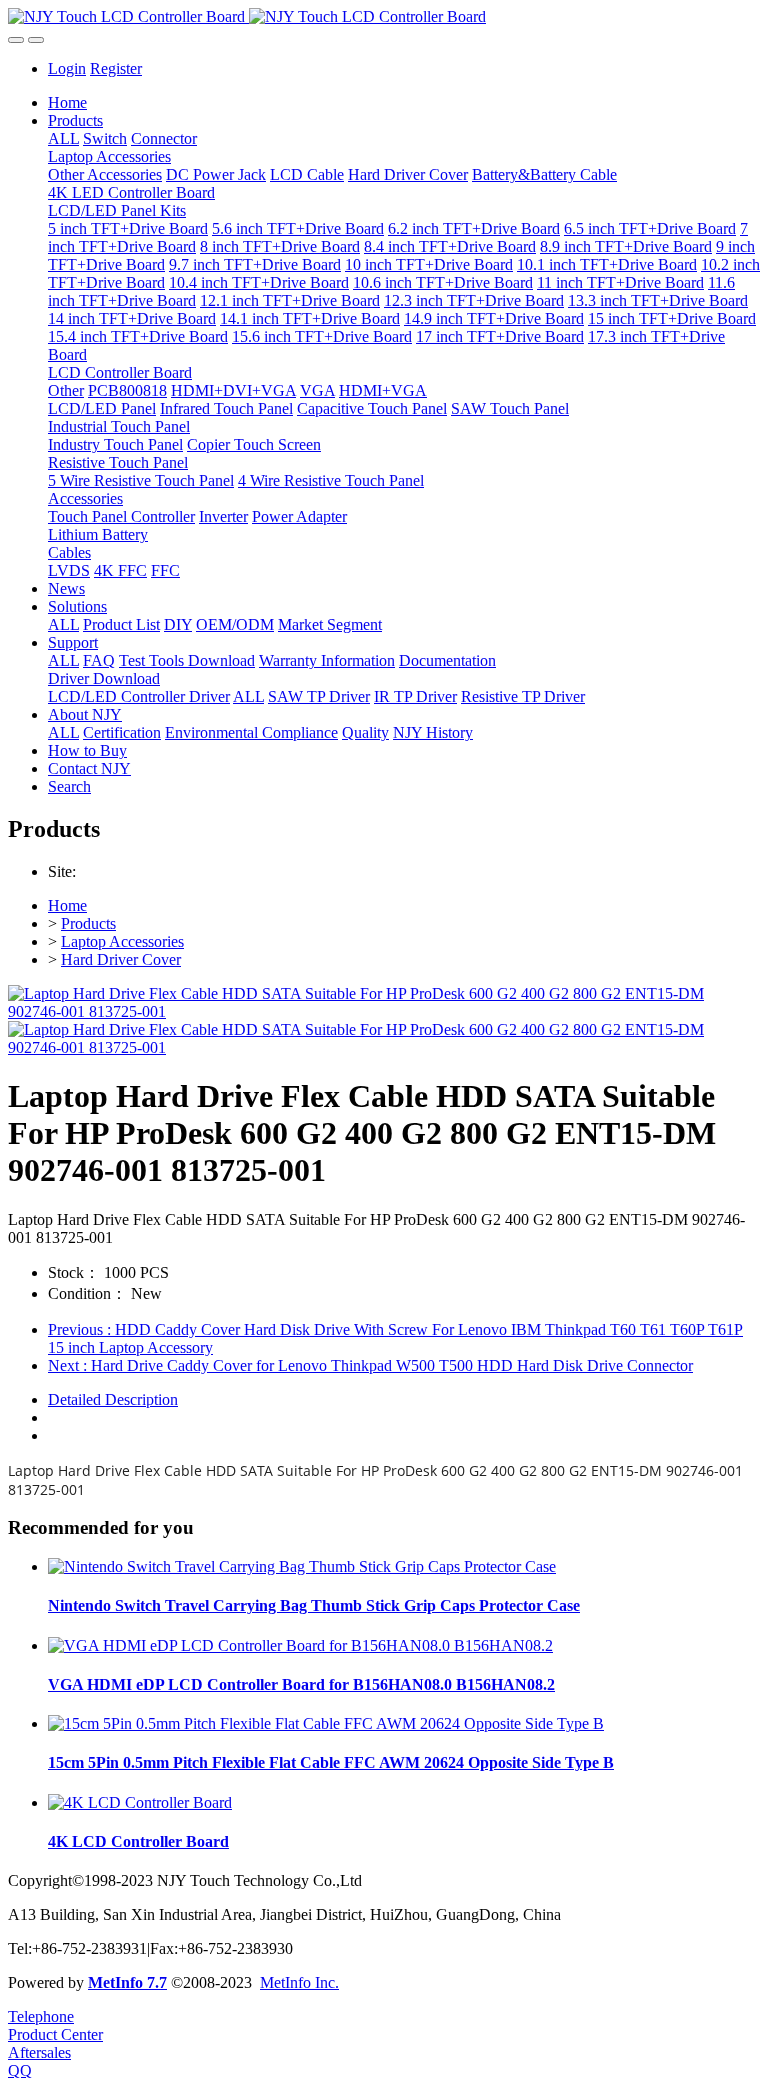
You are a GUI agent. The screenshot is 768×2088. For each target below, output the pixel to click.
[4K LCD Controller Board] (140, 1802)
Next (370, 1365)
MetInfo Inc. (299, 1982)
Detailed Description (113, 1399)
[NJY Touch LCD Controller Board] (384, 17)
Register (116, 68)
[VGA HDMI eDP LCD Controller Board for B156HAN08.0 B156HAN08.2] (300, 1645)
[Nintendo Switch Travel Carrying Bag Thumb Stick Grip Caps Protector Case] (302, 1566)
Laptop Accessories (122, 941)
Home (67, 102)
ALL (63, 138)
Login (67, 68)
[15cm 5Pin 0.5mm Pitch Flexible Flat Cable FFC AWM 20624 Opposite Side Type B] (326, 1723)
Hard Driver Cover (121, 959)
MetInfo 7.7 (127, 1982)
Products (88, 923)
